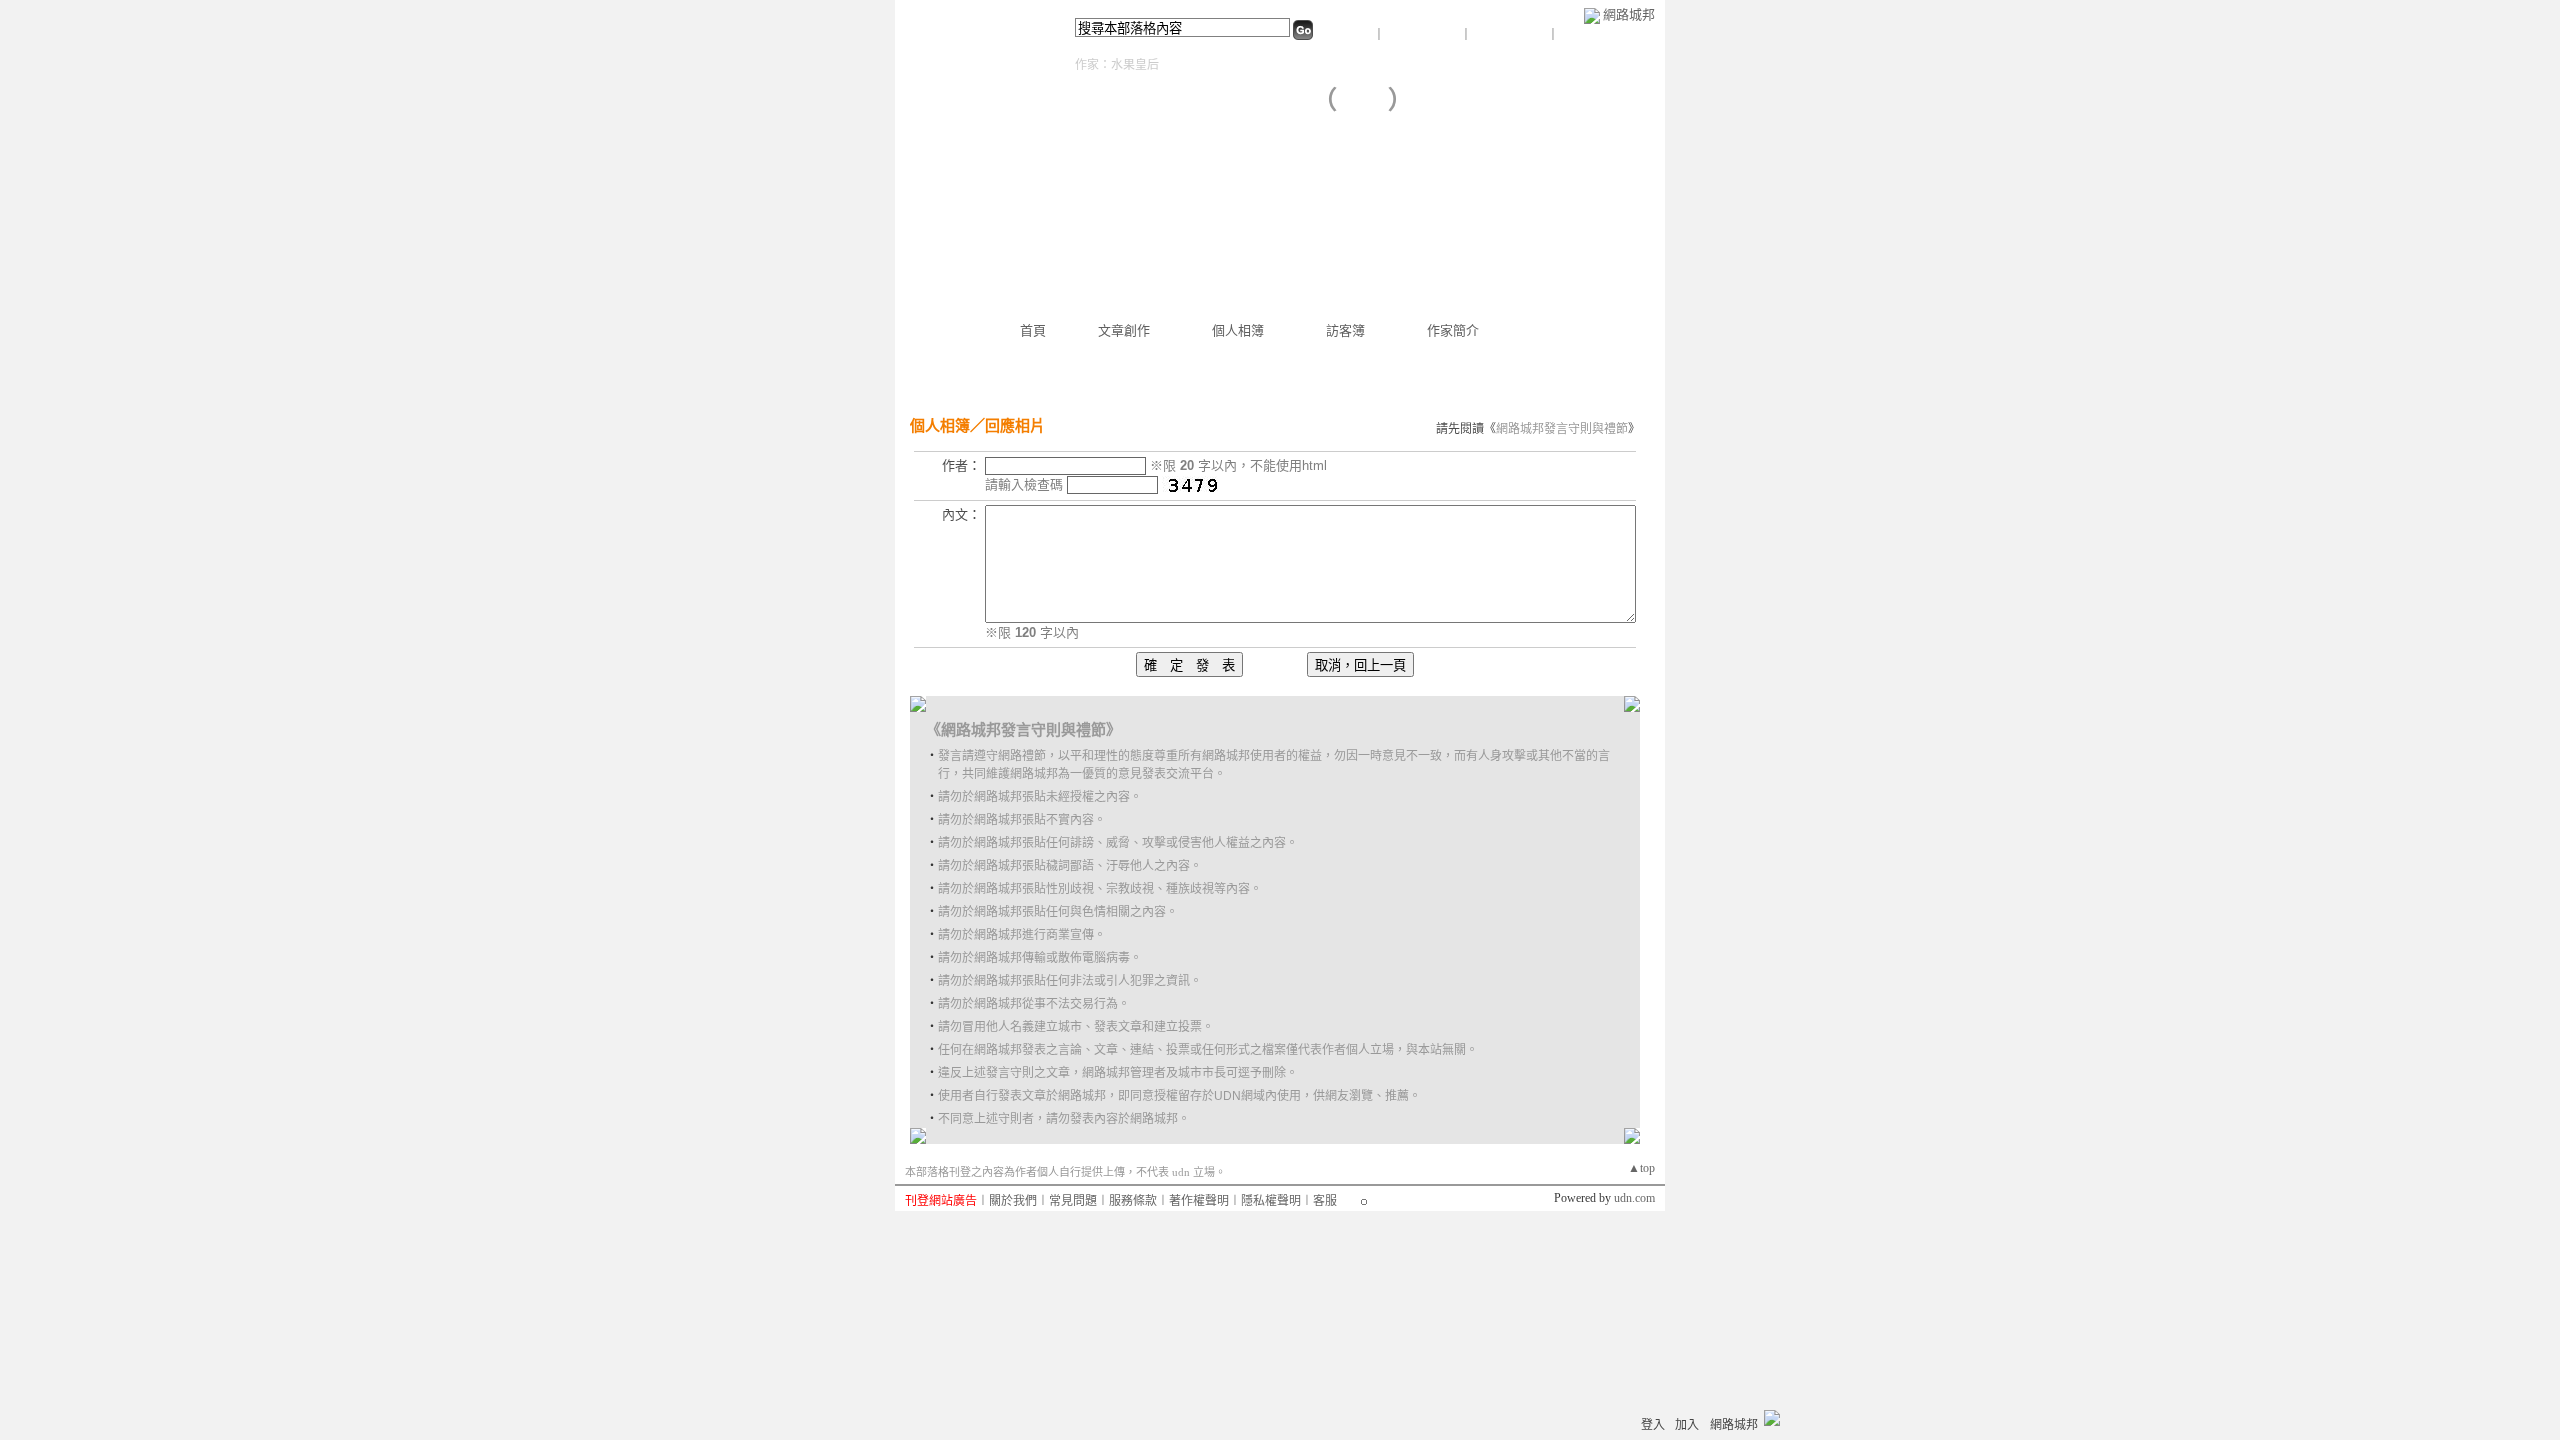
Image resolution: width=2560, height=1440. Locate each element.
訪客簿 (1345, 330)
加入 (1687, 1425)
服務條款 (1133, 1201)
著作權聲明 (1199, 1201)
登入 (1653, 1425)
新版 (1363, 100)
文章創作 (1124, 330)
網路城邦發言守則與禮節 (1562, 429)
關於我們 (1013, 1201)
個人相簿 (1238, 330)
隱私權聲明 (1271, 1201)
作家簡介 (1453, 330)
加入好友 (1349, 35)
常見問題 (1073, 1201)
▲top (1641, 1168)
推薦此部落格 (1424, 35)
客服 (1325, 1201)
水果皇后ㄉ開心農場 (1187, 100)
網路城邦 (1629, 14)
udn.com (1634, 1198)
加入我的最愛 (1511, 35)
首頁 (1033, 330)
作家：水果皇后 (1117, 65)
